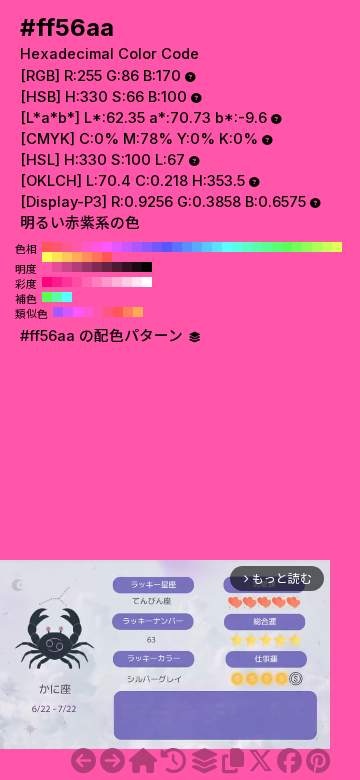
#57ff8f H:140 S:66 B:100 (267, 247)
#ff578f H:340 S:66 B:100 (67, 247)
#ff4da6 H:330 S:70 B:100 (77, 282)
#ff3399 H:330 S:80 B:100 (67, 282)
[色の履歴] (173, 761)
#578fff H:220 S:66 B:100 (187, 247)
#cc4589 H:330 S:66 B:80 (67, 267)
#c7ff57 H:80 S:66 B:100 (327, 247)
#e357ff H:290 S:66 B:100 (117, 247)
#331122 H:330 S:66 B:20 (127, 267)
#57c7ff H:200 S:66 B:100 (207, 247)
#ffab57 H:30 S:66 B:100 (77, 257)
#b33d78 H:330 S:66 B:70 (77, 267)
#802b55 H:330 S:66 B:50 (97, 267)
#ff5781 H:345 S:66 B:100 (108, 312)
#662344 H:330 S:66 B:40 (107, 267)
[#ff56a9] (83, 761)
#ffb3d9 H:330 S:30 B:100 (117, 282)
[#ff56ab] (112, 761)
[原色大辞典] (143, 761)
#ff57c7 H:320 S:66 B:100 (87, 247)
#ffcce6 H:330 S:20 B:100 (127, 282)
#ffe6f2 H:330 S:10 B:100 (137, 282)
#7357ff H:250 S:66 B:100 (157, 247)
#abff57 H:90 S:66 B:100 (317, 247)
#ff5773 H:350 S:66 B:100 (57, 247)
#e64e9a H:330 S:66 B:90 (57, 267)
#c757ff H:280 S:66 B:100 (127, 247)
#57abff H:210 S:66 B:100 (197, 247)
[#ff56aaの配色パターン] (204, 761)
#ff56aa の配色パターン (103, 336)
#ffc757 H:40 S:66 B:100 (67, 257)
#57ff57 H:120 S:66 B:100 (287, 247)
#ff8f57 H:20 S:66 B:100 (87, 257)
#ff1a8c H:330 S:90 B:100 (57, 282)
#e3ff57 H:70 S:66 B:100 (337, 247)
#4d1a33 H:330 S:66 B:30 (117, 267)
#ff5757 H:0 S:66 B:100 (107, 257)
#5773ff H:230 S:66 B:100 (177, 247)
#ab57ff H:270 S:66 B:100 (137, 247)
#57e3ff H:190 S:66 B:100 (217, 247)
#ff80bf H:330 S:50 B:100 (97, 282)
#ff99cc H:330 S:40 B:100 (107, 282)
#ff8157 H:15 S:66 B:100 (128, 312)
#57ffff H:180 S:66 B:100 (227, 247)
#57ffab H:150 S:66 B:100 (257, 247)
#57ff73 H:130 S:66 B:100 (277, 247)
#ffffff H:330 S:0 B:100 (147, 282)
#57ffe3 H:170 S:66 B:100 (237, 247)
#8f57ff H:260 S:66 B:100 (147, 247)
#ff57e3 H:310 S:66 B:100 (97, 247)
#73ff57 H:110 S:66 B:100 (297, 247)
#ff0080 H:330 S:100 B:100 (47, 282)
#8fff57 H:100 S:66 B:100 (307, 247)
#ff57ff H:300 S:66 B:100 (107, 247)
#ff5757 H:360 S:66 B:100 (47, 247)
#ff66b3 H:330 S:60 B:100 (87, 282)
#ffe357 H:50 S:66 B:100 (57, 257)
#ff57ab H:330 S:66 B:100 (77, 247)
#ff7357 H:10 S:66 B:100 (97, 257)
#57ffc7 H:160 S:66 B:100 (247, 247)
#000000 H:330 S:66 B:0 (147, 267)
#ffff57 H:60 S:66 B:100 (47, 257)
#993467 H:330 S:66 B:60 (87, 267)
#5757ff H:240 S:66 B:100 (167, 247)
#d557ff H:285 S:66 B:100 (68, 312)
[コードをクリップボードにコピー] (233, 761)
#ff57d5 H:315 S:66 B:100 (88, 312)
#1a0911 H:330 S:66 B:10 (137, 267)
